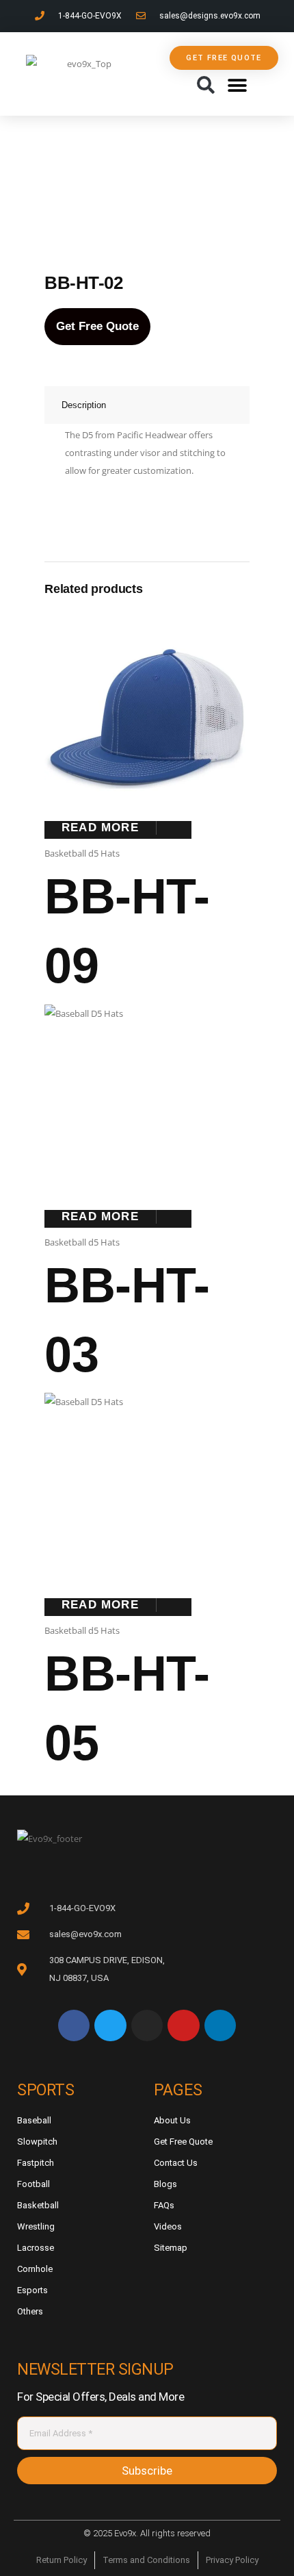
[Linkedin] (220, 2025)
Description (84, 405)
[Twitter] (110, 2025)
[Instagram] (147, 2025)
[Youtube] (183, 2025)
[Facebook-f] (74, 2025)
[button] (205, 86)
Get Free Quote (97, 326)
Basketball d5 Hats (82, 853)
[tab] (147, 405)
